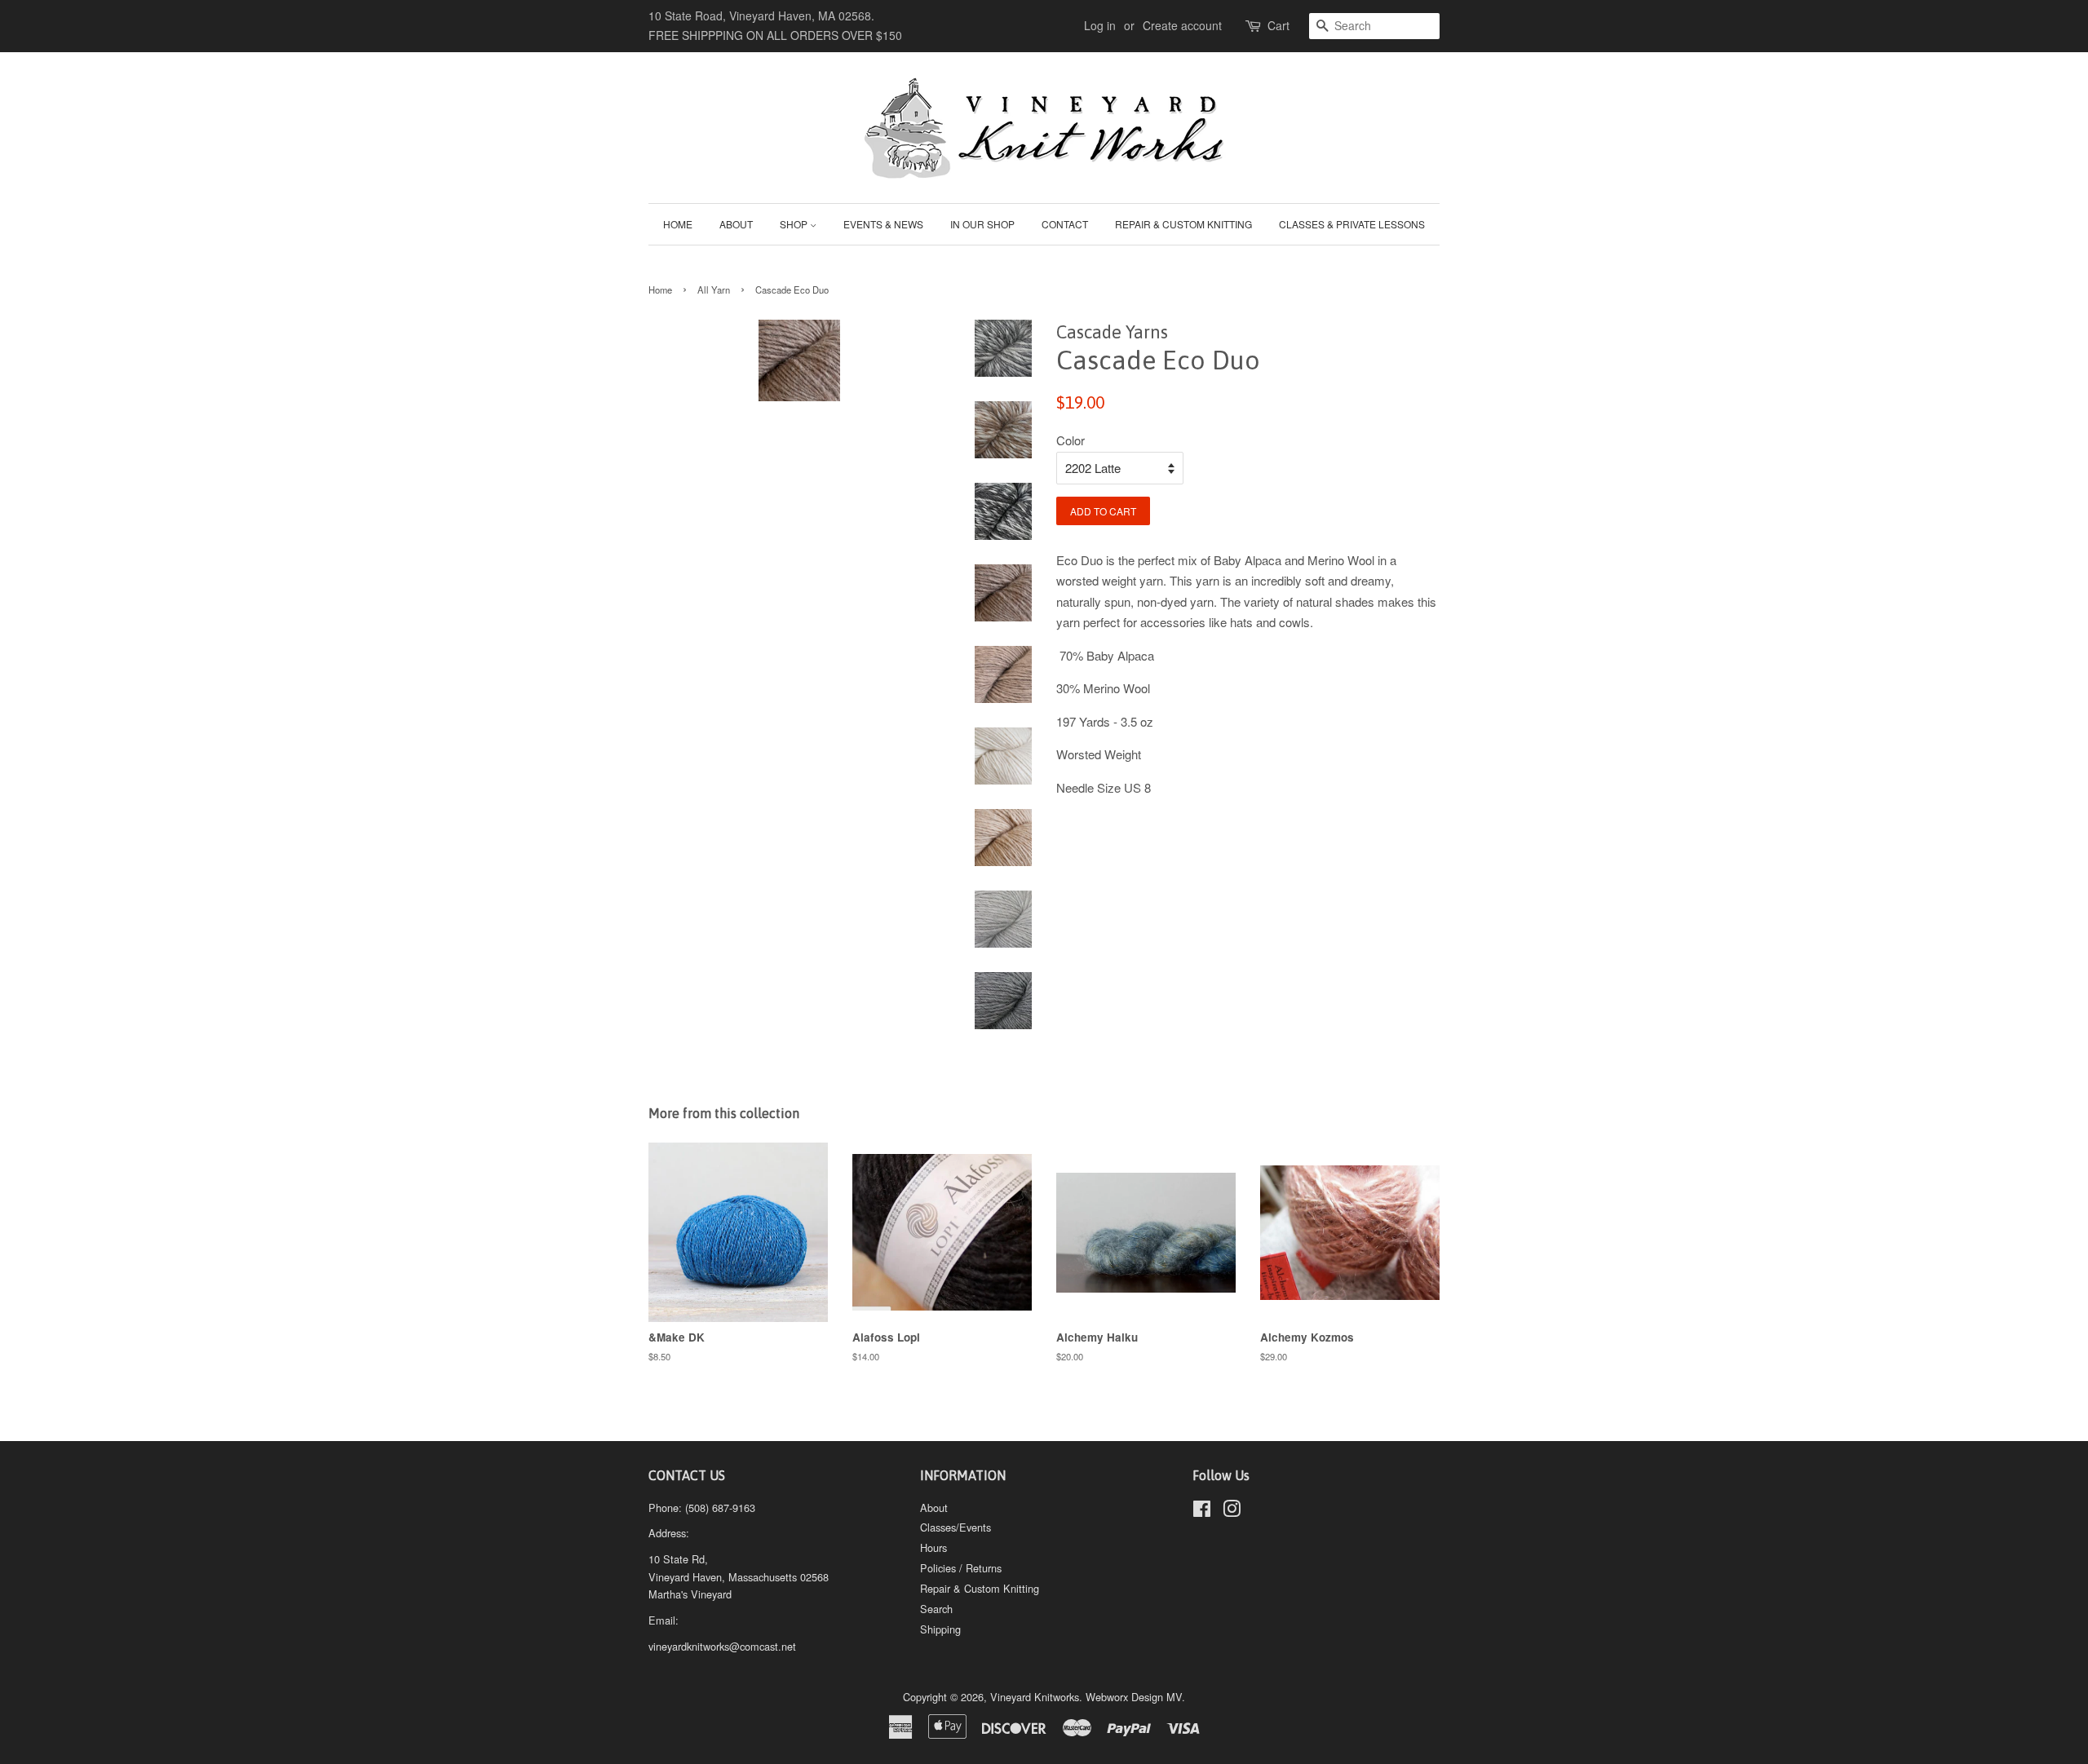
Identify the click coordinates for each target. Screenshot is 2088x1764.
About (736, 224)
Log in (1100, 25)
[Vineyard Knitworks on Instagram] (1232, 1512)
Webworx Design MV (1134, 1697)
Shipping (940, 1629)
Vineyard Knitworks (1035, 1697)
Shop (795, 224)
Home (678, 224)
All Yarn (714, 290)
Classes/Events (956, 1527)
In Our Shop (982, 224)
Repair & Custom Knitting (1183, 224)
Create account (1182, 25)
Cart (1278, 25)
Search (936, 1609)
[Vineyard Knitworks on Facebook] (1202, 1512)
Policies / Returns (961, 1568)
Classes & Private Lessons (1352, 224)
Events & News (883, 224)
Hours (933, 1547)
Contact (1065, 224)
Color (1071, 440)
